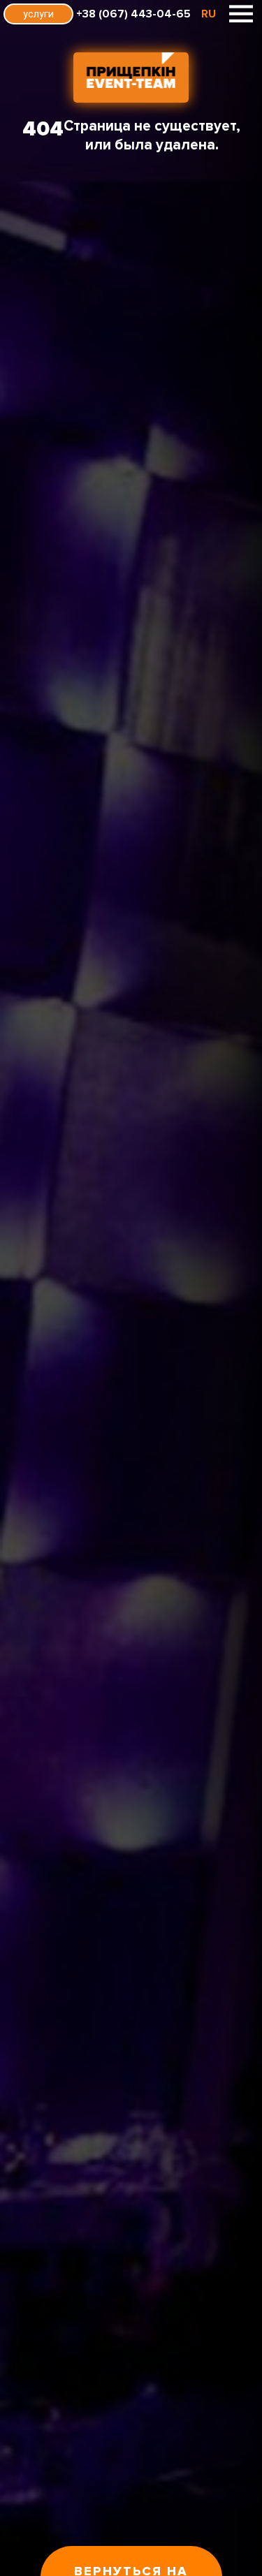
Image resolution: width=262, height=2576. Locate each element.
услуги (38, 14)
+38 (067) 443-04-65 (133, 14)
